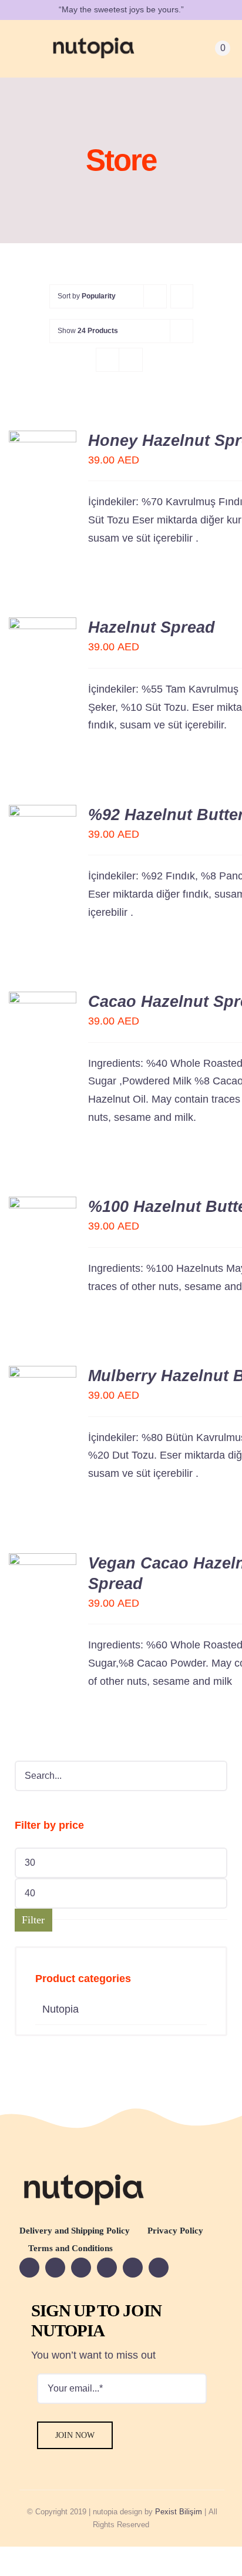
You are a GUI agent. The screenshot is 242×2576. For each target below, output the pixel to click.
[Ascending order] (182, 296)
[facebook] (29, 2268)
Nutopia (60, 2009)
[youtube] (55, 2268)
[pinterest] (133, 2268)
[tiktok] (159, 2268)
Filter (33, 1920)
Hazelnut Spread (152, 627)
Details (30, 481)
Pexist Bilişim (179, 2512)
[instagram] (107, 2268)
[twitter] (81, 2268)
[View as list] (131, 360)
